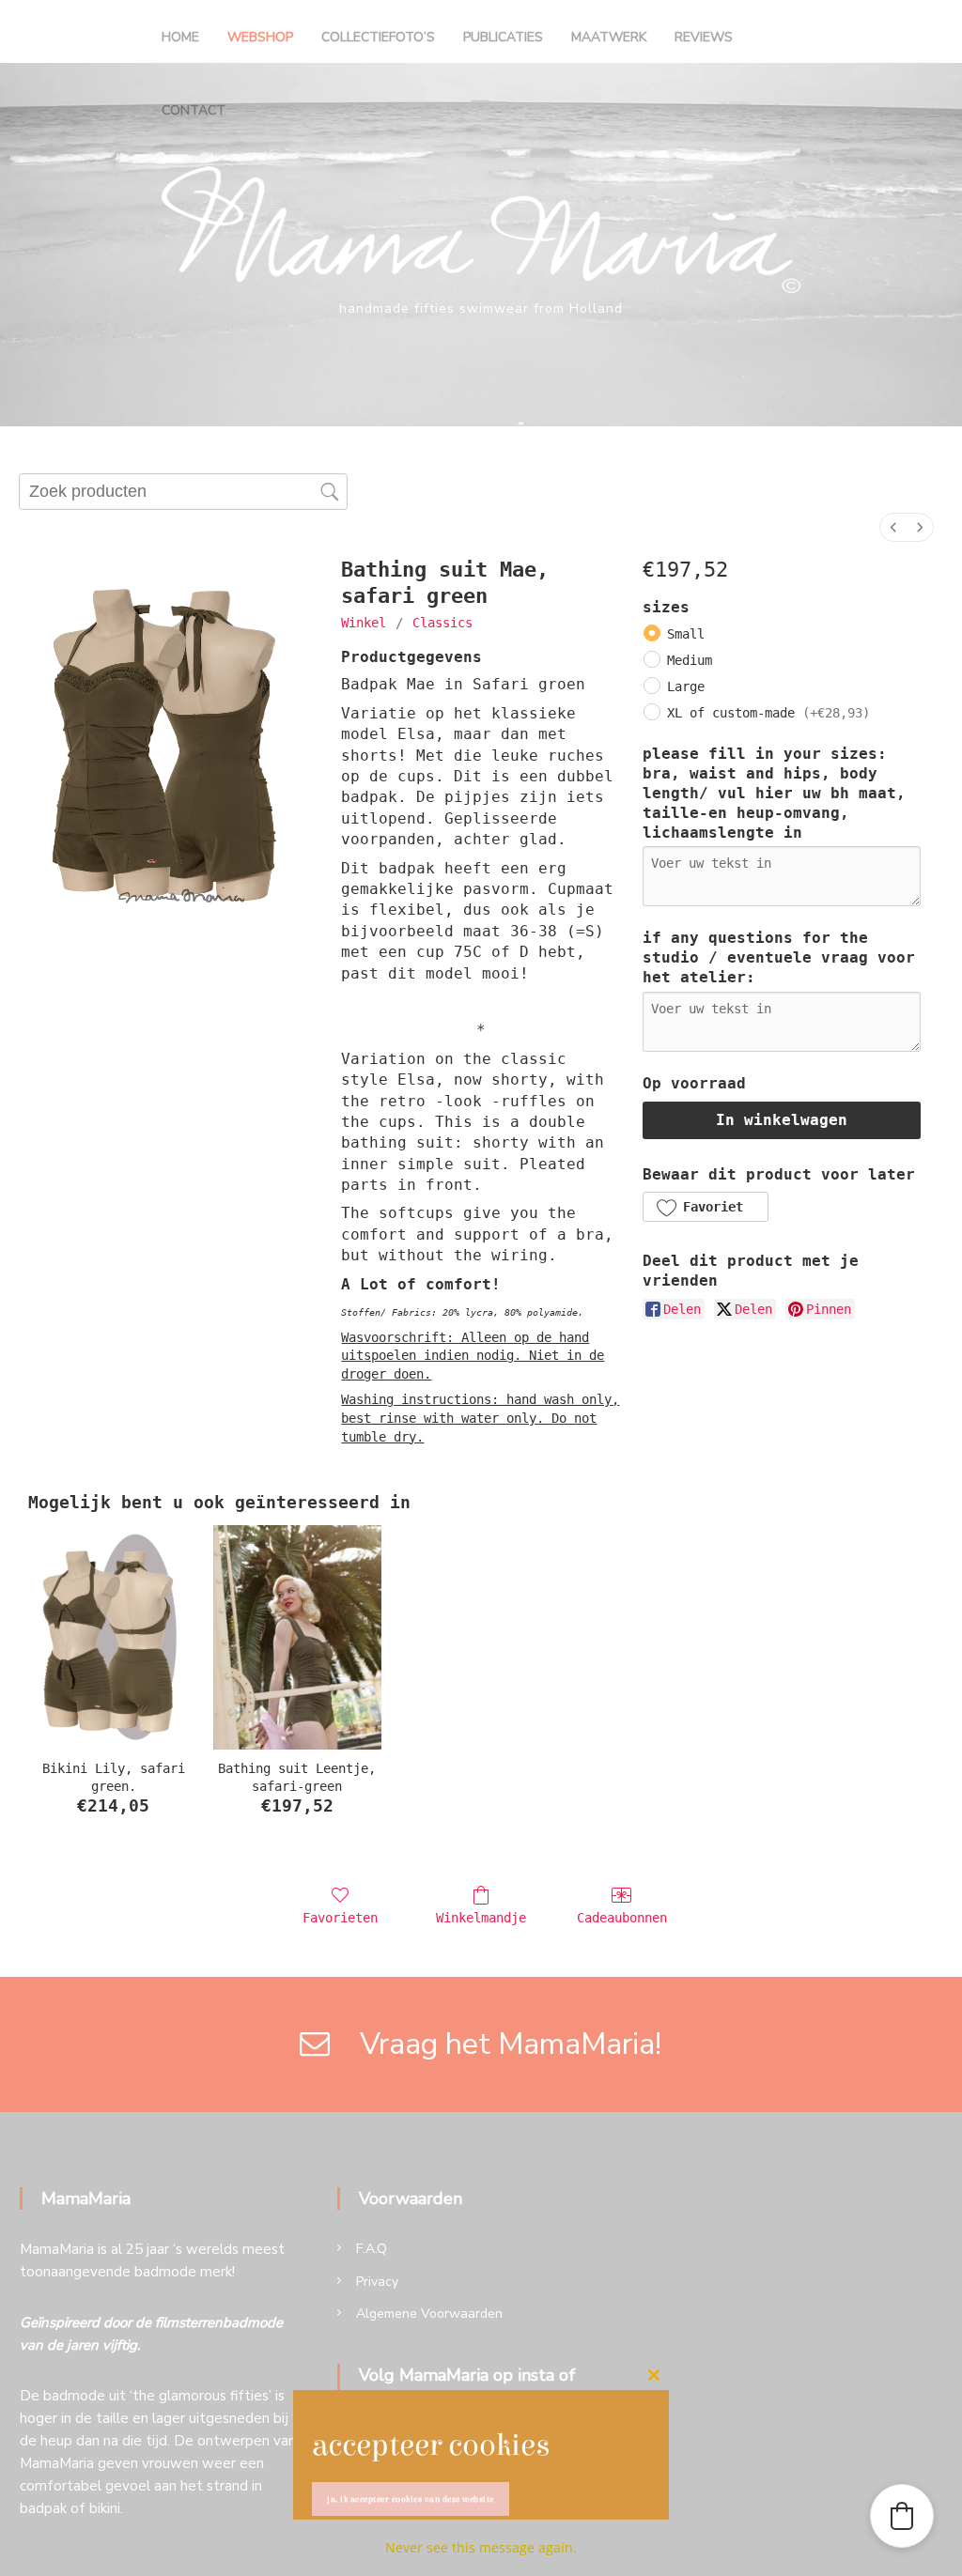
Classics (442, 623)
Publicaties (503, 37)
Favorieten (340, 1918)
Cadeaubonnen (622, 1918)
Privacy (377, 2282)
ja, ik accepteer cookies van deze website (411, 2499)
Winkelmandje (481, 1918)
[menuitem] (893, 527)
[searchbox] (183, 492)
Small (686, 634)
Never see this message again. (481, 2547)
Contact (194, 110)
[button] (705, 1207)
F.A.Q (372, 2249)
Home (180, 37)
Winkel (364, 623)
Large (686, 686)
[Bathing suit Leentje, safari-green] (298, 1638)
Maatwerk (609, 37)
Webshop (260, 37)
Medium (690, 660)
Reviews (704, 37)
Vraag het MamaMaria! (499, 2044)
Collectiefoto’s (378, 37)
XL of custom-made (768, 713)
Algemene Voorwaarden (429, 2314)
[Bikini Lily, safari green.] (114, 1638)
